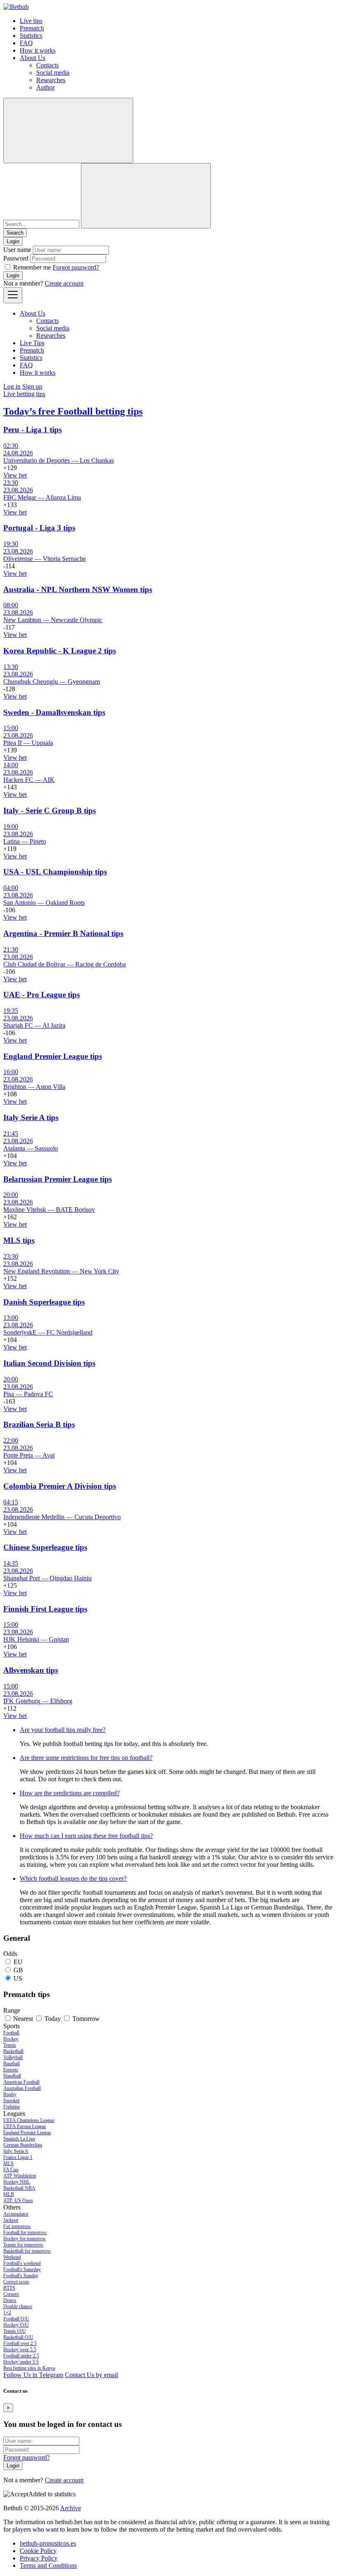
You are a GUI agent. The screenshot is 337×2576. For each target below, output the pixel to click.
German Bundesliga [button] (23, 2145)
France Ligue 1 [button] (18, 2157)
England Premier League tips (53, 1056)
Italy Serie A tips (31, 1117)
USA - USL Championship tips (55, 872)
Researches (51, 80)
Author (45, 87)
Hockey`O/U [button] (16, 2325)
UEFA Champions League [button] (29, 2120)
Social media (53, 73)
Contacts (47, 65)
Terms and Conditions (48, 2566)
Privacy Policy (39, 2558)
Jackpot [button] (11, 2220)
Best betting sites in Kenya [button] (29, 2368)
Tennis (10, 2045)
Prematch (32, 28)
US (18, 1978)
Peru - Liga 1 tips (32, 430)
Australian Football (22, 2088)
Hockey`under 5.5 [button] (21, 2362)
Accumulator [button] (16, 2214)
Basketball (13, 2051)
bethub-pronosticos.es (48, 2543)
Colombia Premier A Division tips (60, 1486)
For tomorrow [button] (17, 2226)
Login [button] (13, 241)
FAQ (26, 43)
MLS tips (19, 1240)
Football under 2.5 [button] (21, 2356)
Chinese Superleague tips (45, 1547)
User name (17, 250)
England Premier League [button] (27, 2133)
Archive (70, 2508)
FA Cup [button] (11, 2170)
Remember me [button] (32, 267)
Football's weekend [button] (22, 2263)
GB (18, 1970)
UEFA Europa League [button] (25, 2126)
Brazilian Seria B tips (39, 1424)
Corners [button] (11, 2294)
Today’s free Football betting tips (73, 411)
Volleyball (13, 2057)
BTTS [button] (9, 2288)
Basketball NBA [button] (19, 2188)
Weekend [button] (12, 2257)
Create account (64, 283)
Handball (12, 2076)
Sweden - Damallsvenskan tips (54, 712)
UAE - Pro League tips (42, 995)
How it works (38, 50)
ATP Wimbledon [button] (20, 2176)
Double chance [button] (18, 2306)
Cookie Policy (38, 2551)
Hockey (11, 2039)
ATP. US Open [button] (18, 2200)
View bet (15, 475)
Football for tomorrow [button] (25, 2232)
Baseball (12, 2064)
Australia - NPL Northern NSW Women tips (78, 589)
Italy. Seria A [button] (16, 2151)
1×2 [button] (7, 2313)
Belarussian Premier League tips (58, 1179)
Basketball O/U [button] (18, 2337)
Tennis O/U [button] (15, 2331)
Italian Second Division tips (49, 1363)
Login (13, 276)
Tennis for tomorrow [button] (23, 2245)
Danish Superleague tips (44, 1302)
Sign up (32, 386)
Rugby (10, 2094)
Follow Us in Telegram (33, 2375)
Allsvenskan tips (31, 1670)
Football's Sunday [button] (21, 2276)
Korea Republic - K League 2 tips (60, 651)
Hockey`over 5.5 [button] (20, 2350)
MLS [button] (8, 2163)
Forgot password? (76, 267)
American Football (21, 2082)
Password (16, 258)
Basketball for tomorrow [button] (27, 2251)
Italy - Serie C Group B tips (50, 811)
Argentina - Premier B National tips (63, 933)
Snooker (12, 2101)
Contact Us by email (91, 2375)
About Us (32, 58)
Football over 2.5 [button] (20, 2343)
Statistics (31, 36)
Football (11, 2033)
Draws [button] (10, 2300)
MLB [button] (9, 2194)
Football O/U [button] (16, 2319)
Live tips (31, 21)
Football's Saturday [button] (22, 2269)
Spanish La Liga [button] (19, 2139)
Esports (11, 2070)
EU (18, 1962)
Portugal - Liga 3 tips (39, 528)
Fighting (12, 2107)
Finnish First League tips (45, 1609)
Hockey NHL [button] (17, 2182)
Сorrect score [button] (16, 2282)
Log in (12, 386)
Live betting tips (24, 394)
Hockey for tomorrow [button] (25, 2239)
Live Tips (32, 343)
